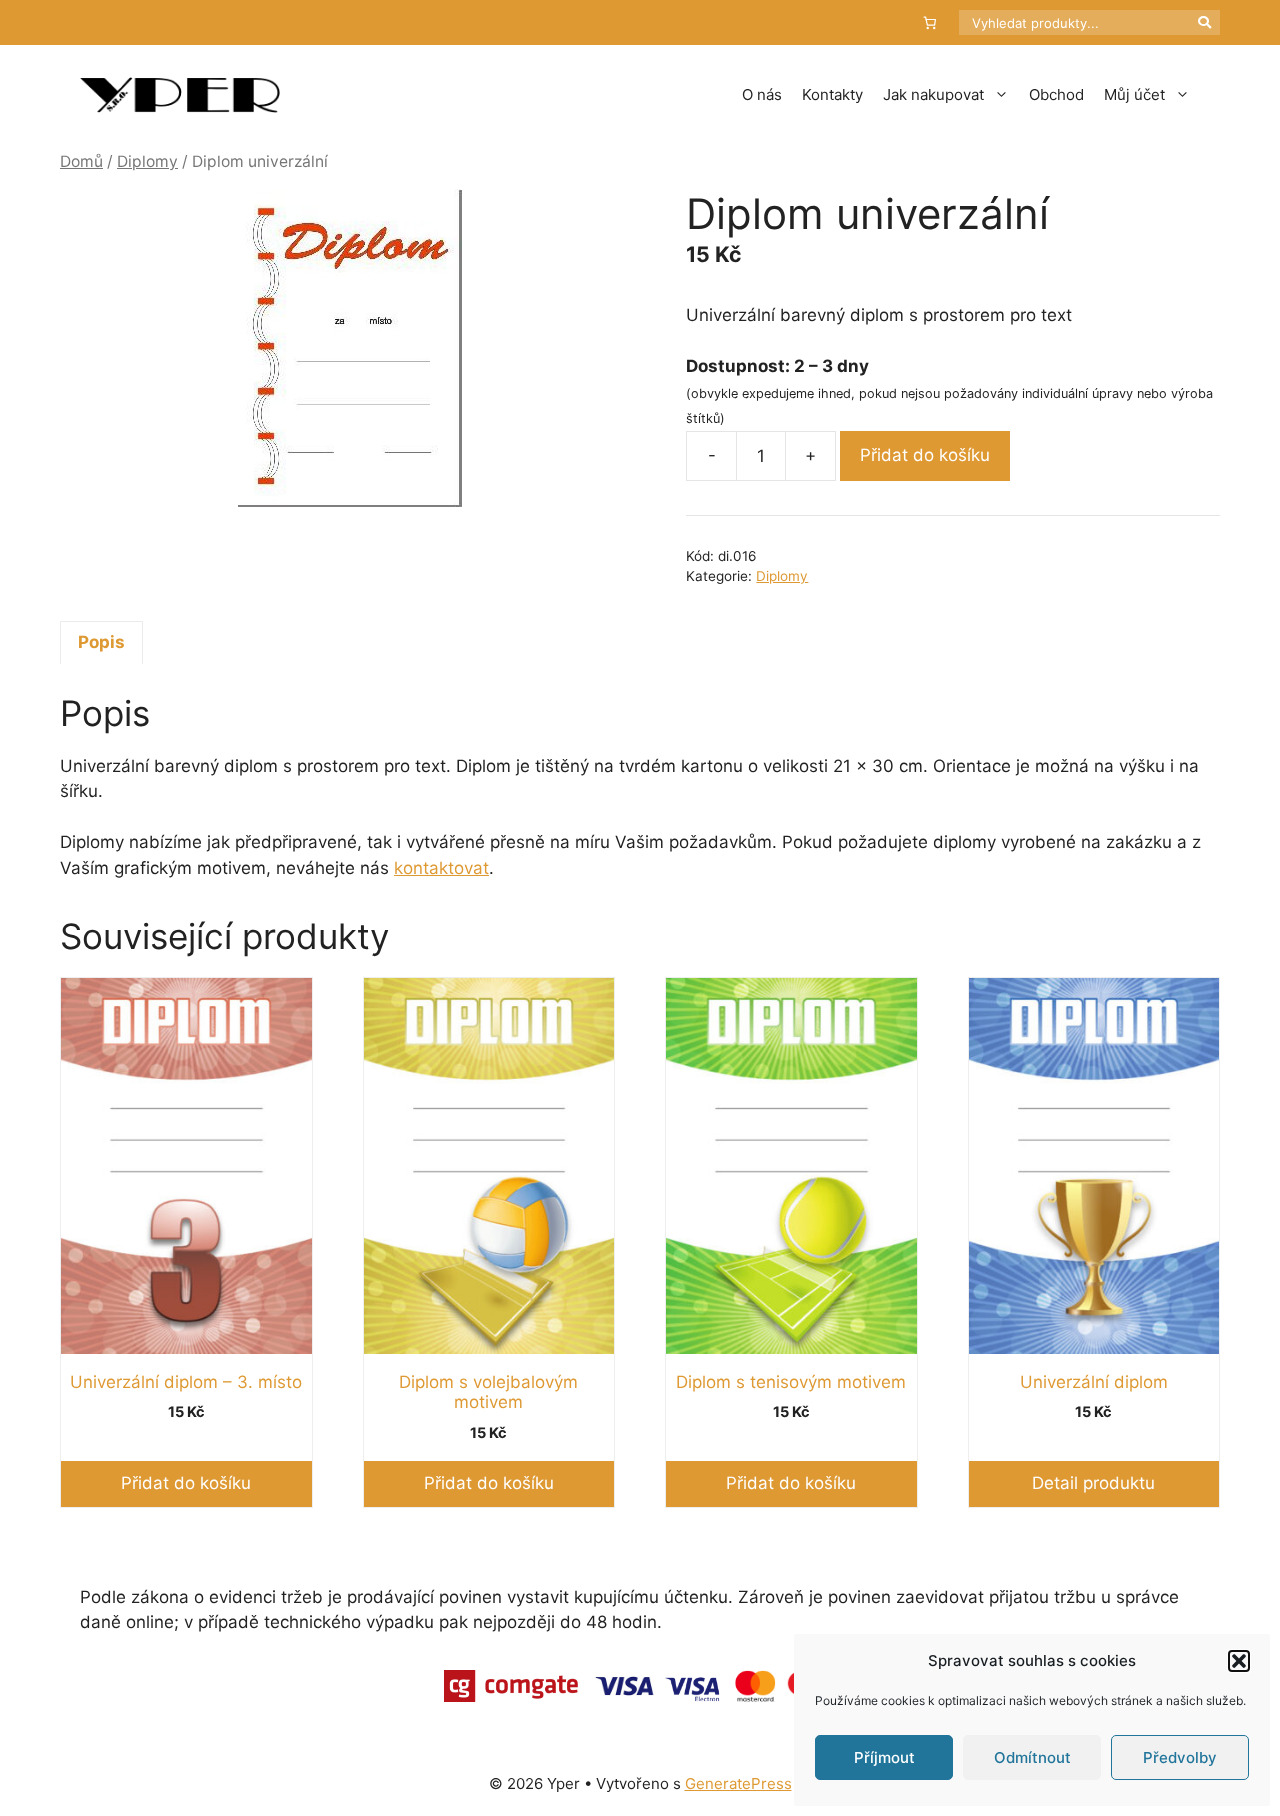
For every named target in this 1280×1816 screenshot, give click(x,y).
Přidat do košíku (925, 455)
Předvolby (1180, 1757)
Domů (81, 161)
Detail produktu (1093, 1483)
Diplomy (147, 161)
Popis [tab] (101, 642)
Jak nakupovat (933, 94)
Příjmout (884, 1757)
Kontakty (832, 94)
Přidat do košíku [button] (186, 1483)
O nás (762, 94)
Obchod (1056, 94)
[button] (1239, 1661)
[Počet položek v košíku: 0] (930, 22)
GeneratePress (738, 1783)
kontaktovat (441, 868)
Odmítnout (1032, 1757)
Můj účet (1134, 94)
